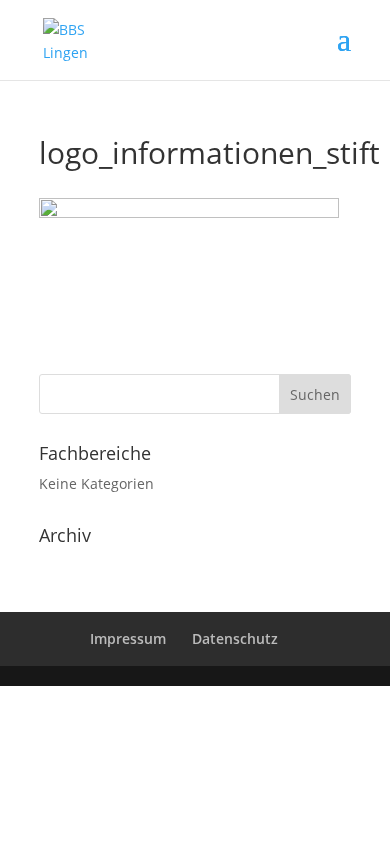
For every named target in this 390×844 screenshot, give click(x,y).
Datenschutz (235, 638)
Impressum (128, 638)
